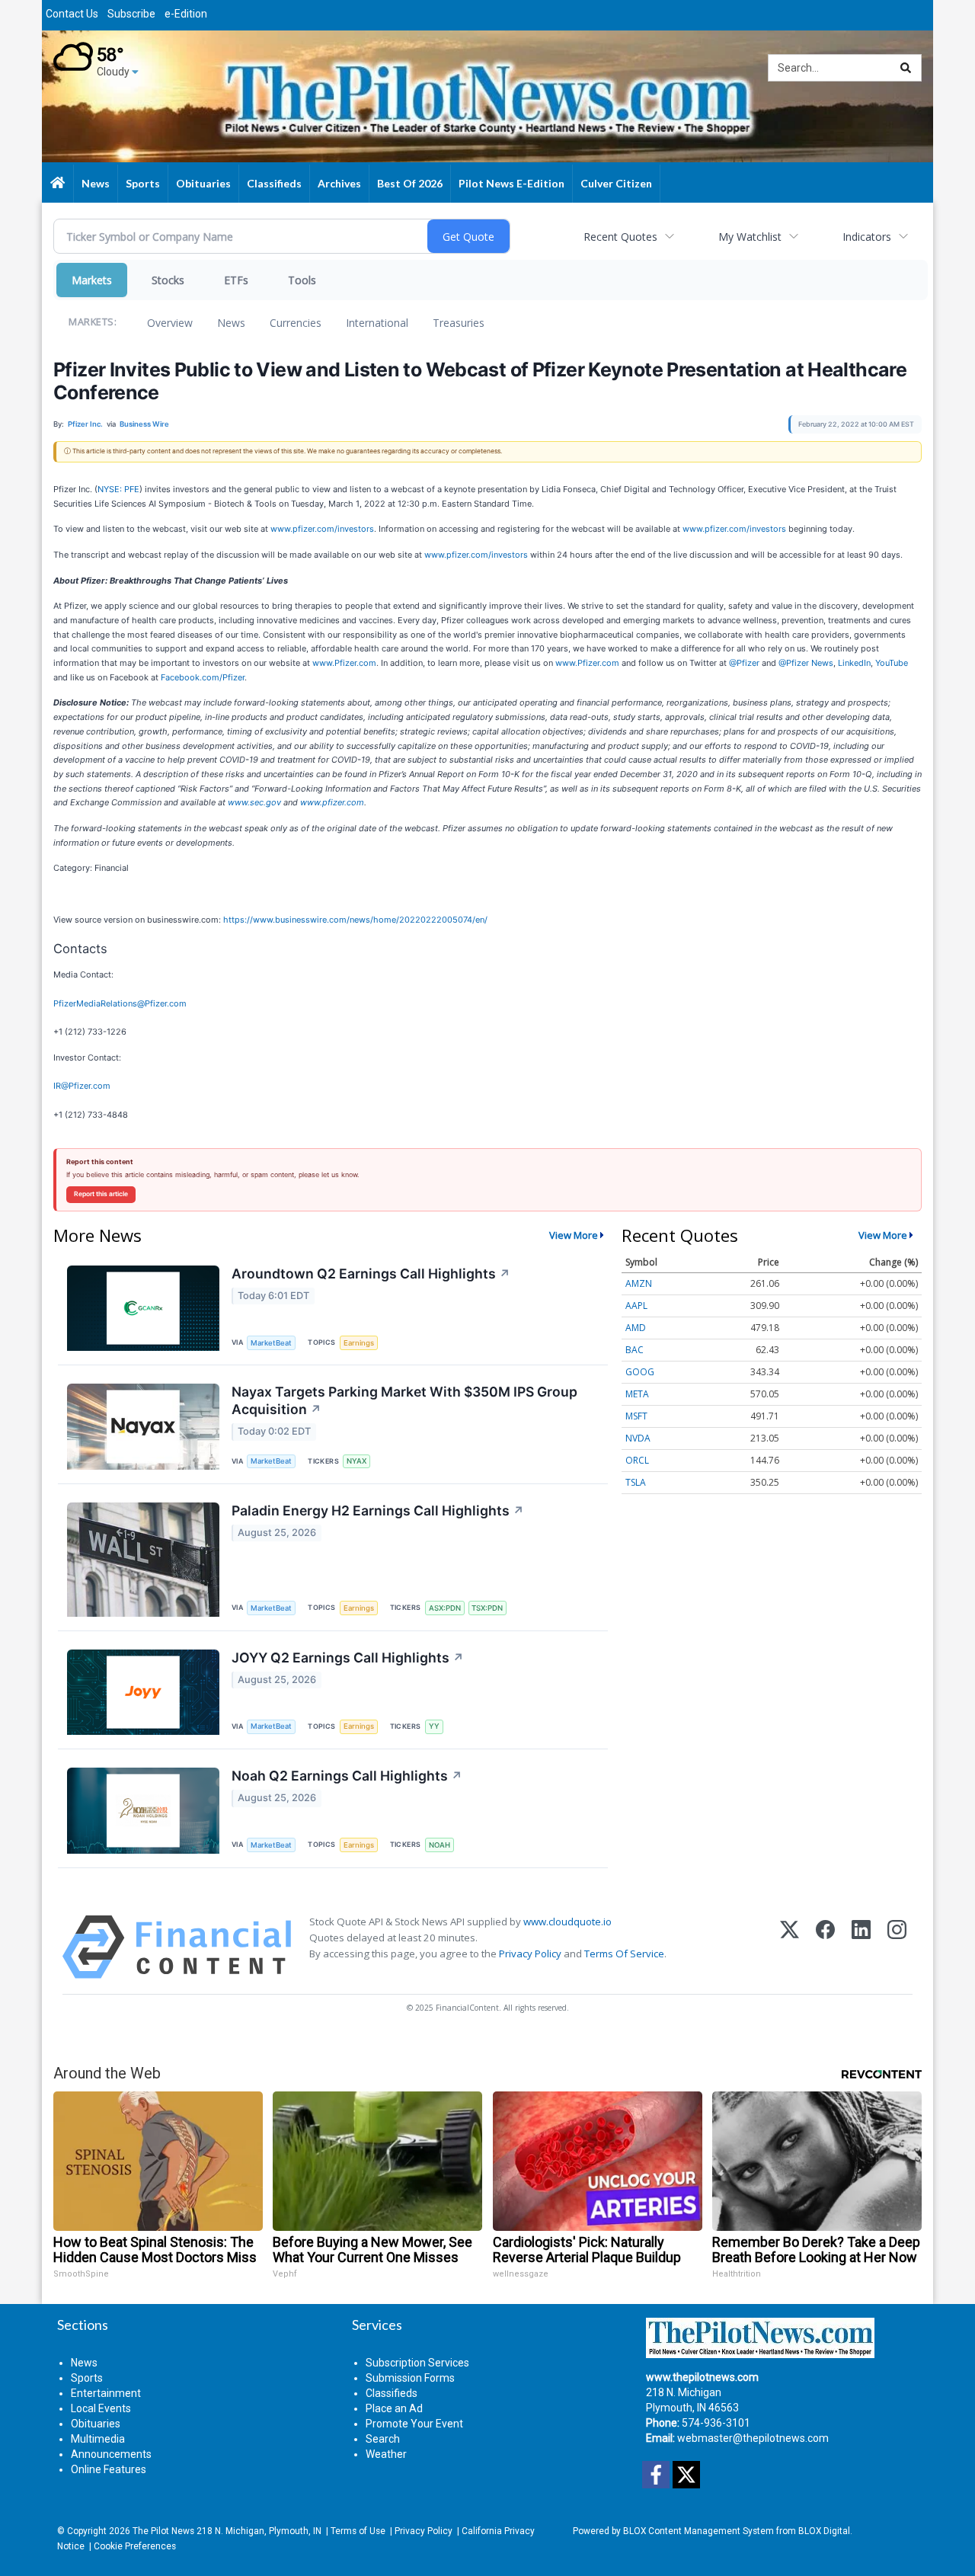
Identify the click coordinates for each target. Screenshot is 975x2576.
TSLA (636, 1482)
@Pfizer (744, 663)
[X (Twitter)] (790, 1947)
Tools (302, 280)
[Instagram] (897, 1947)
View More (574, 1235)
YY (434, 1726)
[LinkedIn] (861, 1947)
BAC (635, 1350)
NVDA (638, 1438)
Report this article (101, 1194)
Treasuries (459, 323)
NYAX (356, 1461)
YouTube (892, 663)
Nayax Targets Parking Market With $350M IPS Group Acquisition (404, 1400)
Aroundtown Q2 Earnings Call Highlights (371, 1274)
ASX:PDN (445, 1608)
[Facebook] (825, 1947)
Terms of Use (358, 2531)
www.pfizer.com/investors (322, 529)
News (231, 323)
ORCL (637, 1460)
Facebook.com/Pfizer (203, 677)
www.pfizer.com (332, 802)
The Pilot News (163, 2531)
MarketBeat (271, 1343)
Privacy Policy (530, 1954)
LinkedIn (854, 663)
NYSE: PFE (118, 489)
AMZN (639, 1283)
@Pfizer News (806, 663)
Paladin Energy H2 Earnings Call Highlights (378, 1510)
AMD (636, 1328)
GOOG (640, 1372)
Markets (92, 280)
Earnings (359, 1343)
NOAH (440, 1845)
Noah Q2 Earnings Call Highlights (347, 1776)
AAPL (636, 1306)
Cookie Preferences (135, 2546)
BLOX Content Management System (698, 2531)
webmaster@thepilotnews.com (753, 2438)
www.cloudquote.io (567, 1922)
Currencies (296, 323)
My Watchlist (750, 237)
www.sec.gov (254, 802)
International (377, 323)
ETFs (236, 280)
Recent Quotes (620, 237)
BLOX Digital (824, 2531)
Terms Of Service (624, 1954)
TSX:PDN (487, 1608)
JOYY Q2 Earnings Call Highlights (348, 1658)
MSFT (636, 1416)
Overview (170, 323)
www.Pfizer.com (344, 663)
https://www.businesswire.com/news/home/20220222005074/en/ (355, 920)
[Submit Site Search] (906, 68)
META (637, 1394)
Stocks (168, 280)
